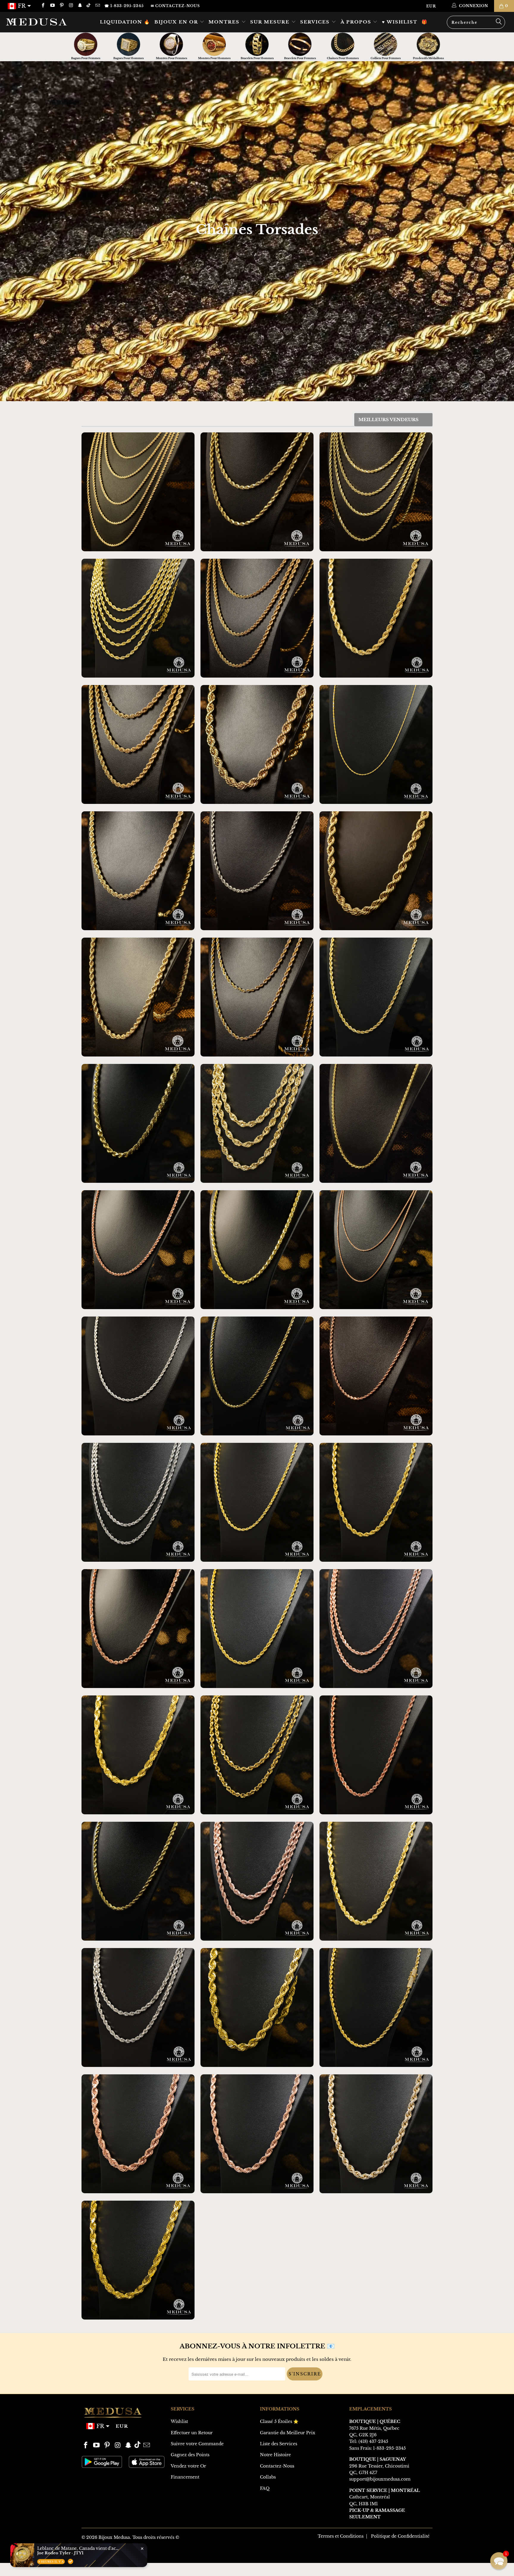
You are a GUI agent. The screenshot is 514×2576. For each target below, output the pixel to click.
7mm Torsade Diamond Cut (138, 1123)
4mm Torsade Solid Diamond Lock (376, 2007)
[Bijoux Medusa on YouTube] (52, 6)
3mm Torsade (257, 618)
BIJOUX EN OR (177, 22)
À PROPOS (357, 22)
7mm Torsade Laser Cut (257, 1123)
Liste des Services (279, 2444)
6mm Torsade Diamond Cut (376, 618)
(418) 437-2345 (373, 2441)
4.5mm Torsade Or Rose (138, 1629)
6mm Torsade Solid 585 (376, 1881)
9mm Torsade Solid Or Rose (138, 2134)
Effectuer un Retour (192, 2433)
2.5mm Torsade (138, 492)
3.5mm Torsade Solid (257, 1502)
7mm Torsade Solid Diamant (376, 2134)
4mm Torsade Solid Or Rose (376, 1629)
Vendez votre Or (188, 2466)
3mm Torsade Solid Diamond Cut (376, 1123)
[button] (499, 2561)
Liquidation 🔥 (125, 22)
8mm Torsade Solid (138, 1755)
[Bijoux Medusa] (44, 22)
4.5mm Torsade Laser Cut (138, 618)
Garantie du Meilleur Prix (288, 2433)
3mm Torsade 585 (376, 997)
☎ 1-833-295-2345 (124, 6)
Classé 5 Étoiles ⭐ (279, 2421)
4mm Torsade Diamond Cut (257, 492)
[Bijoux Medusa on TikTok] (89, 6)
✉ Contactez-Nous (175, 6)
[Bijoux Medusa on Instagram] (71, 6)
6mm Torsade (138, 997)
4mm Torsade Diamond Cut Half (138, 1881)
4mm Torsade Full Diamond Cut (257, 1250)
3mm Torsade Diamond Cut (376, 492)
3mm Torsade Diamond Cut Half (257, 1376)
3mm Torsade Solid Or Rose (376, 1376)
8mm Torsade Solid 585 (138, 2260)
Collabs (268, 2477)
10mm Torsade (376, 871)
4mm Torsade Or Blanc (257, 871)
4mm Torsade (138, 744)
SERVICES (316, 22)
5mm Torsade (138, 871)
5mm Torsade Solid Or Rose (376, 1755)
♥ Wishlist (400, 22)
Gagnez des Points (190, 2455)
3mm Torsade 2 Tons (257, 997)
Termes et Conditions (341, 2536)
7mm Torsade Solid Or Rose (257, 2134)
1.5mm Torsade (376, 744)
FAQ (265, 2488)
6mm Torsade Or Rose (257, 1881)
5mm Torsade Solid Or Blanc (138, 2007)
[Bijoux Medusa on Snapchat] (80, 6)
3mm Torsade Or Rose (138, 1250)
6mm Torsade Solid (376, 1502)
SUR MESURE (271, 22)
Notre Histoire (275, 2455)
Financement (185, 2477)
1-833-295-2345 (389, 2448)
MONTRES (225, 22)
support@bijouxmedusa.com (380, 2479)
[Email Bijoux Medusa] (97, 6)
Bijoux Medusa (114, 2537)
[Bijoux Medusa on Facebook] (43, 6)
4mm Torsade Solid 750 (257, 1629)
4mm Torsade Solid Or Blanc (138, 1502)
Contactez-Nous (277, 2466)
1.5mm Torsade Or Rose (376, 1250)
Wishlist (179, 2421)
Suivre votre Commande (197, 2444)
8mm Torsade (257, 744)
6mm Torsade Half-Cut (257, 1755)
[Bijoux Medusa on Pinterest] (61, 6)
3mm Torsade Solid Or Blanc (138, 1376)
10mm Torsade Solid (257, 2007)
